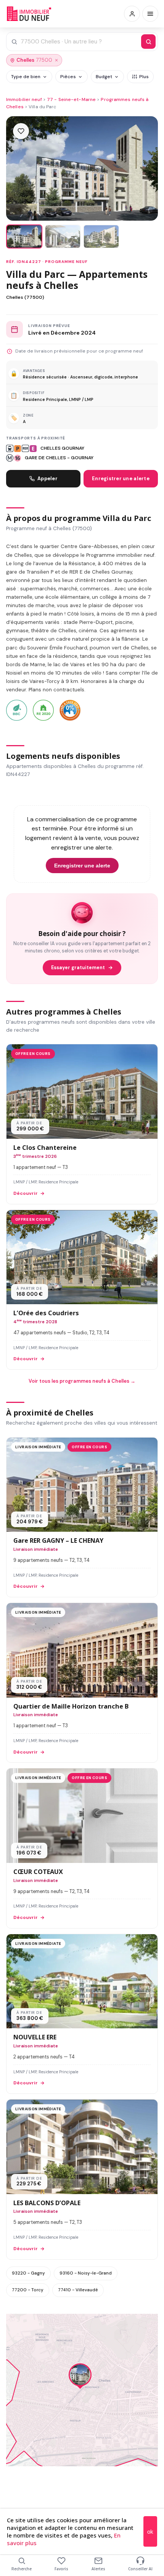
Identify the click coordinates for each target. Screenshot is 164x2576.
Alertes (98, 2569)
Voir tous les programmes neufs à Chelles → (82, 1381)
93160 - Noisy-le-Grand (86, 2273)
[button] (80, 2377)
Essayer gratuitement (78, 968)
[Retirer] (56, 60)
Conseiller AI (140, 2569)
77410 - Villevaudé (78, 2290)
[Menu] (150, 14)
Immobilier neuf (24, 99)
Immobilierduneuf (30, 14)
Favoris (61, 2569)
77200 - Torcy (28, 2290)
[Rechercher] (148, 42)
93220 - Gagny (28, 2273)
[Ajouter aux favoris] (21, 131)
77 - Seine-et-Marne (71, 99)
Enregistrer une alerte (121, 478)
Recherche (22, 2569)
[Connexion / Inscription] (132, 14)
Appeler (47, 478)
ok (150, 2532)
